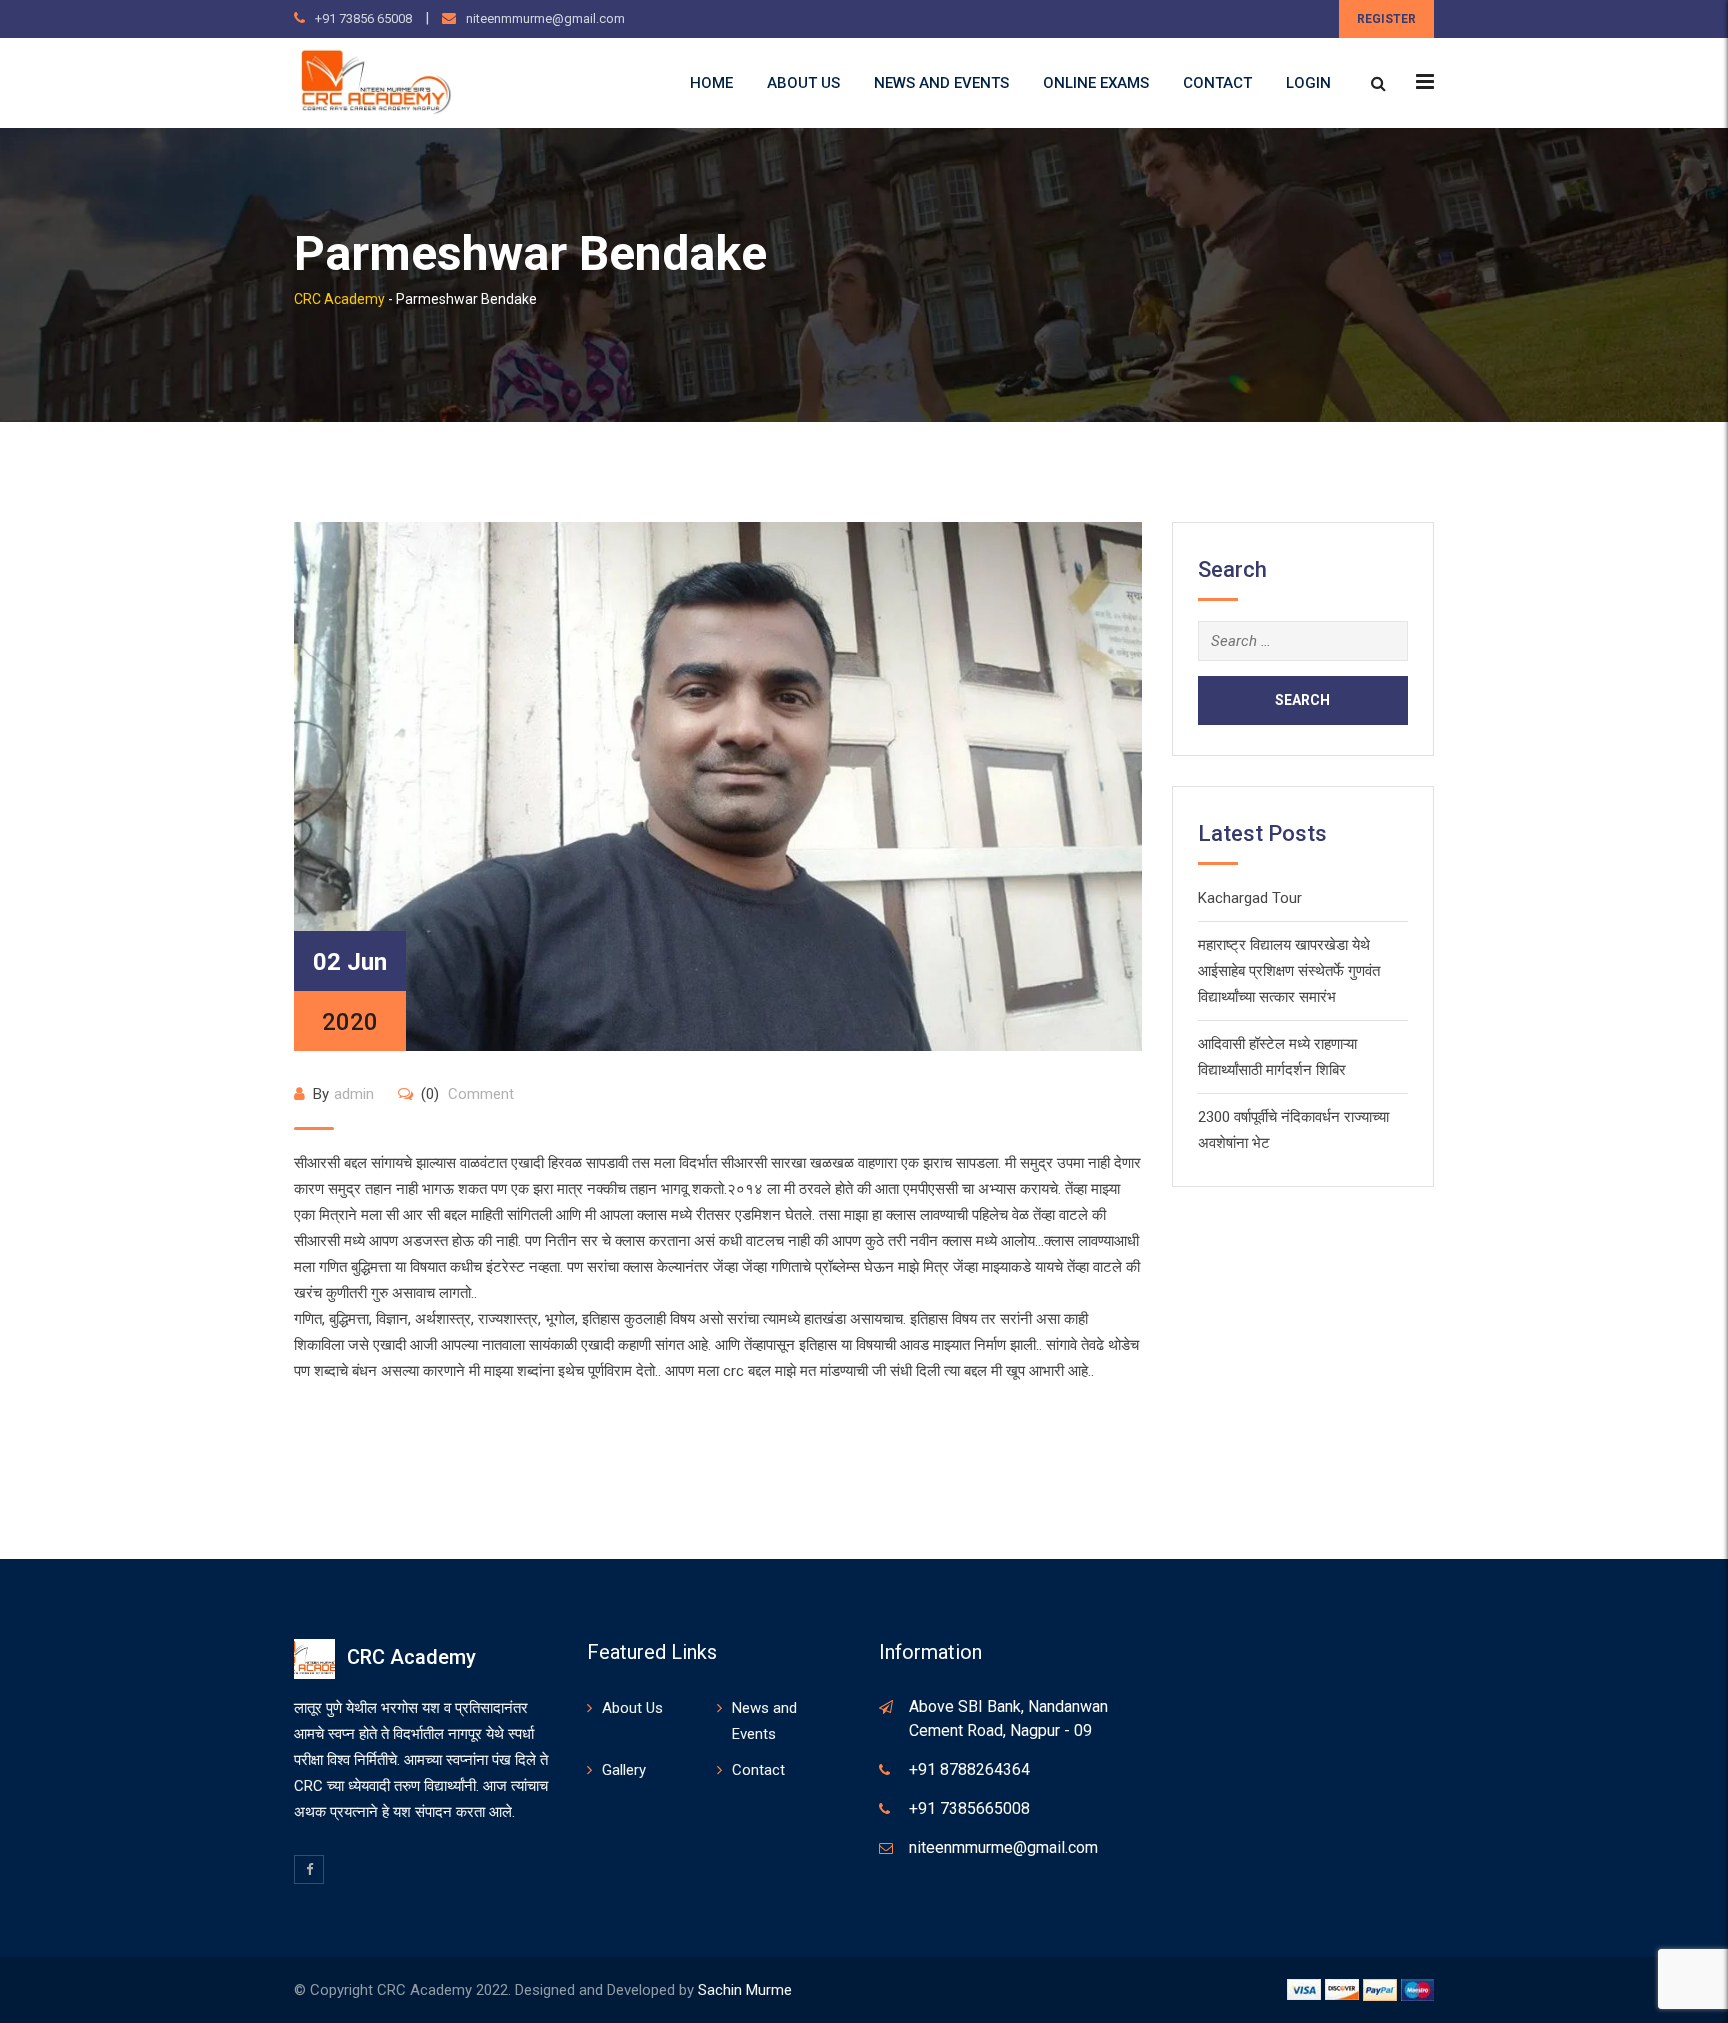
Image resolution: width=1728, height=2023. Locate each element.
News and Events (941, 83)
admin (354, 1094)
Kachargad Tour (1250, 898)
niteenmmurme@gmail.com (545, 18)
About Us (803, 83)
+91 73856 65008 (363, 18)
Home (711, 83)
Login (1308, 83)
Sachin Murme (745, 1990)
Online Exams (1096, 83)
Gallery (624, 1770)
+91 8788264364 (969, 1769)
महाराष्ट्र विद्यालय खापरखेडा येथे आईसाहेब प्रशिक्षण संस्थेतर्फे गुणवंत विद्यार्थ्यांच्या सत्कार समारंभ (1289, 971)
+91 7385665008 (969, 1808)
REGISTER (1386, 19)
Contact (1217, 83)
